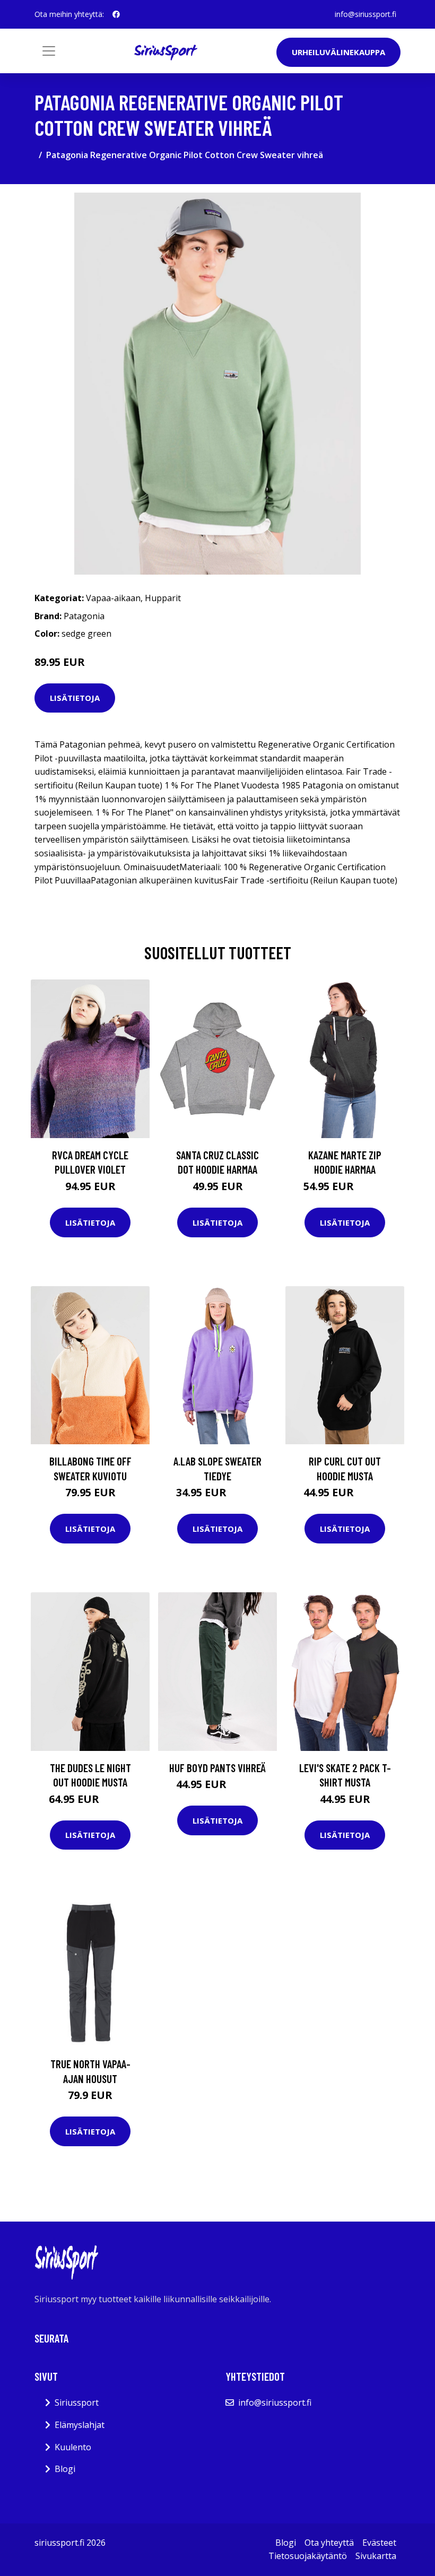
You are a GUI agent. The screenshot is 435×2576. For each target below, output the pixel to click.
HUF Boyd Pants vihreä (217, 1768)
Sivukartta (376, 2556)
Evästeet (379, 2543)
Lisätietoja (75, 698)
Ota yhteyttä (329, 2543)
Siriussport (77, 2402)
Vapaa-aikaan (113, 598)
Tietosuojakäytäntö (308, 2556)
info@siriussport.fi (366, 14)
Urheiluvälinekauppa (338, 52)
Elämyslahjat (80, 2425)
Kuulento (73, 2447)
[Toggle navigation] (49, 51)
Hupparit (163, 598)
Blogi (65, 2469)
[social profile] (116, 14)
